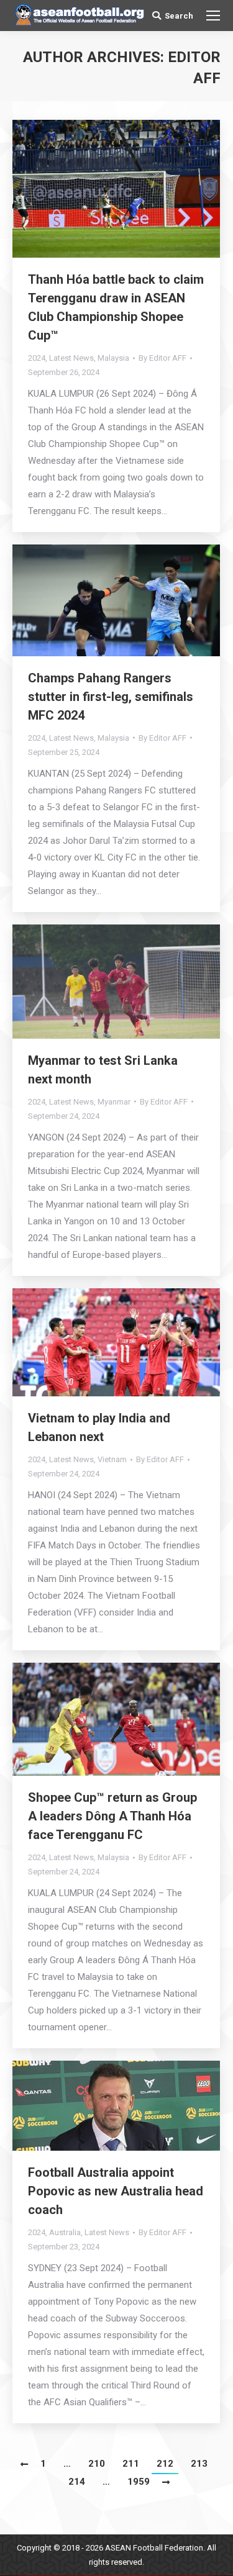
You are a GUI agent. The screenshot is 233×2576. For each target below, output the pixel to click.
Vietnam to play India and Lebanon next (99, 1427)
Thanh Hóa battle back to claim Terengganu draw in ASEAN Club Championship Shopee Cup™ (116, 307)
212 (165, 2464)
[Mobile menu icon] (213, 16)
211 (131, 2464)
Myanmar (114, 1102)
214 (77, 2482)
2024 (37, 358)
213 (199, 2464)
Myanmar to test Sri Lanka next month (103, 1070)
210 (97, 2464)
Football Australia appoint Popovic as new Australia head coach (116, 2191)
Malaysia (113, 358)
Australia (65, 2232)
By (162, 358)
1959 (139, 2482)
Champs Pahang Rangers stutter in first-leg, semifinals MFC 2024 (111, 697)
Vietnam (112, 1459)
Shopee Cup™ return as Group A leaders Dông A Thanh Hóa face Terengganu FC (112, 1816)
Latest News (71, 358)
